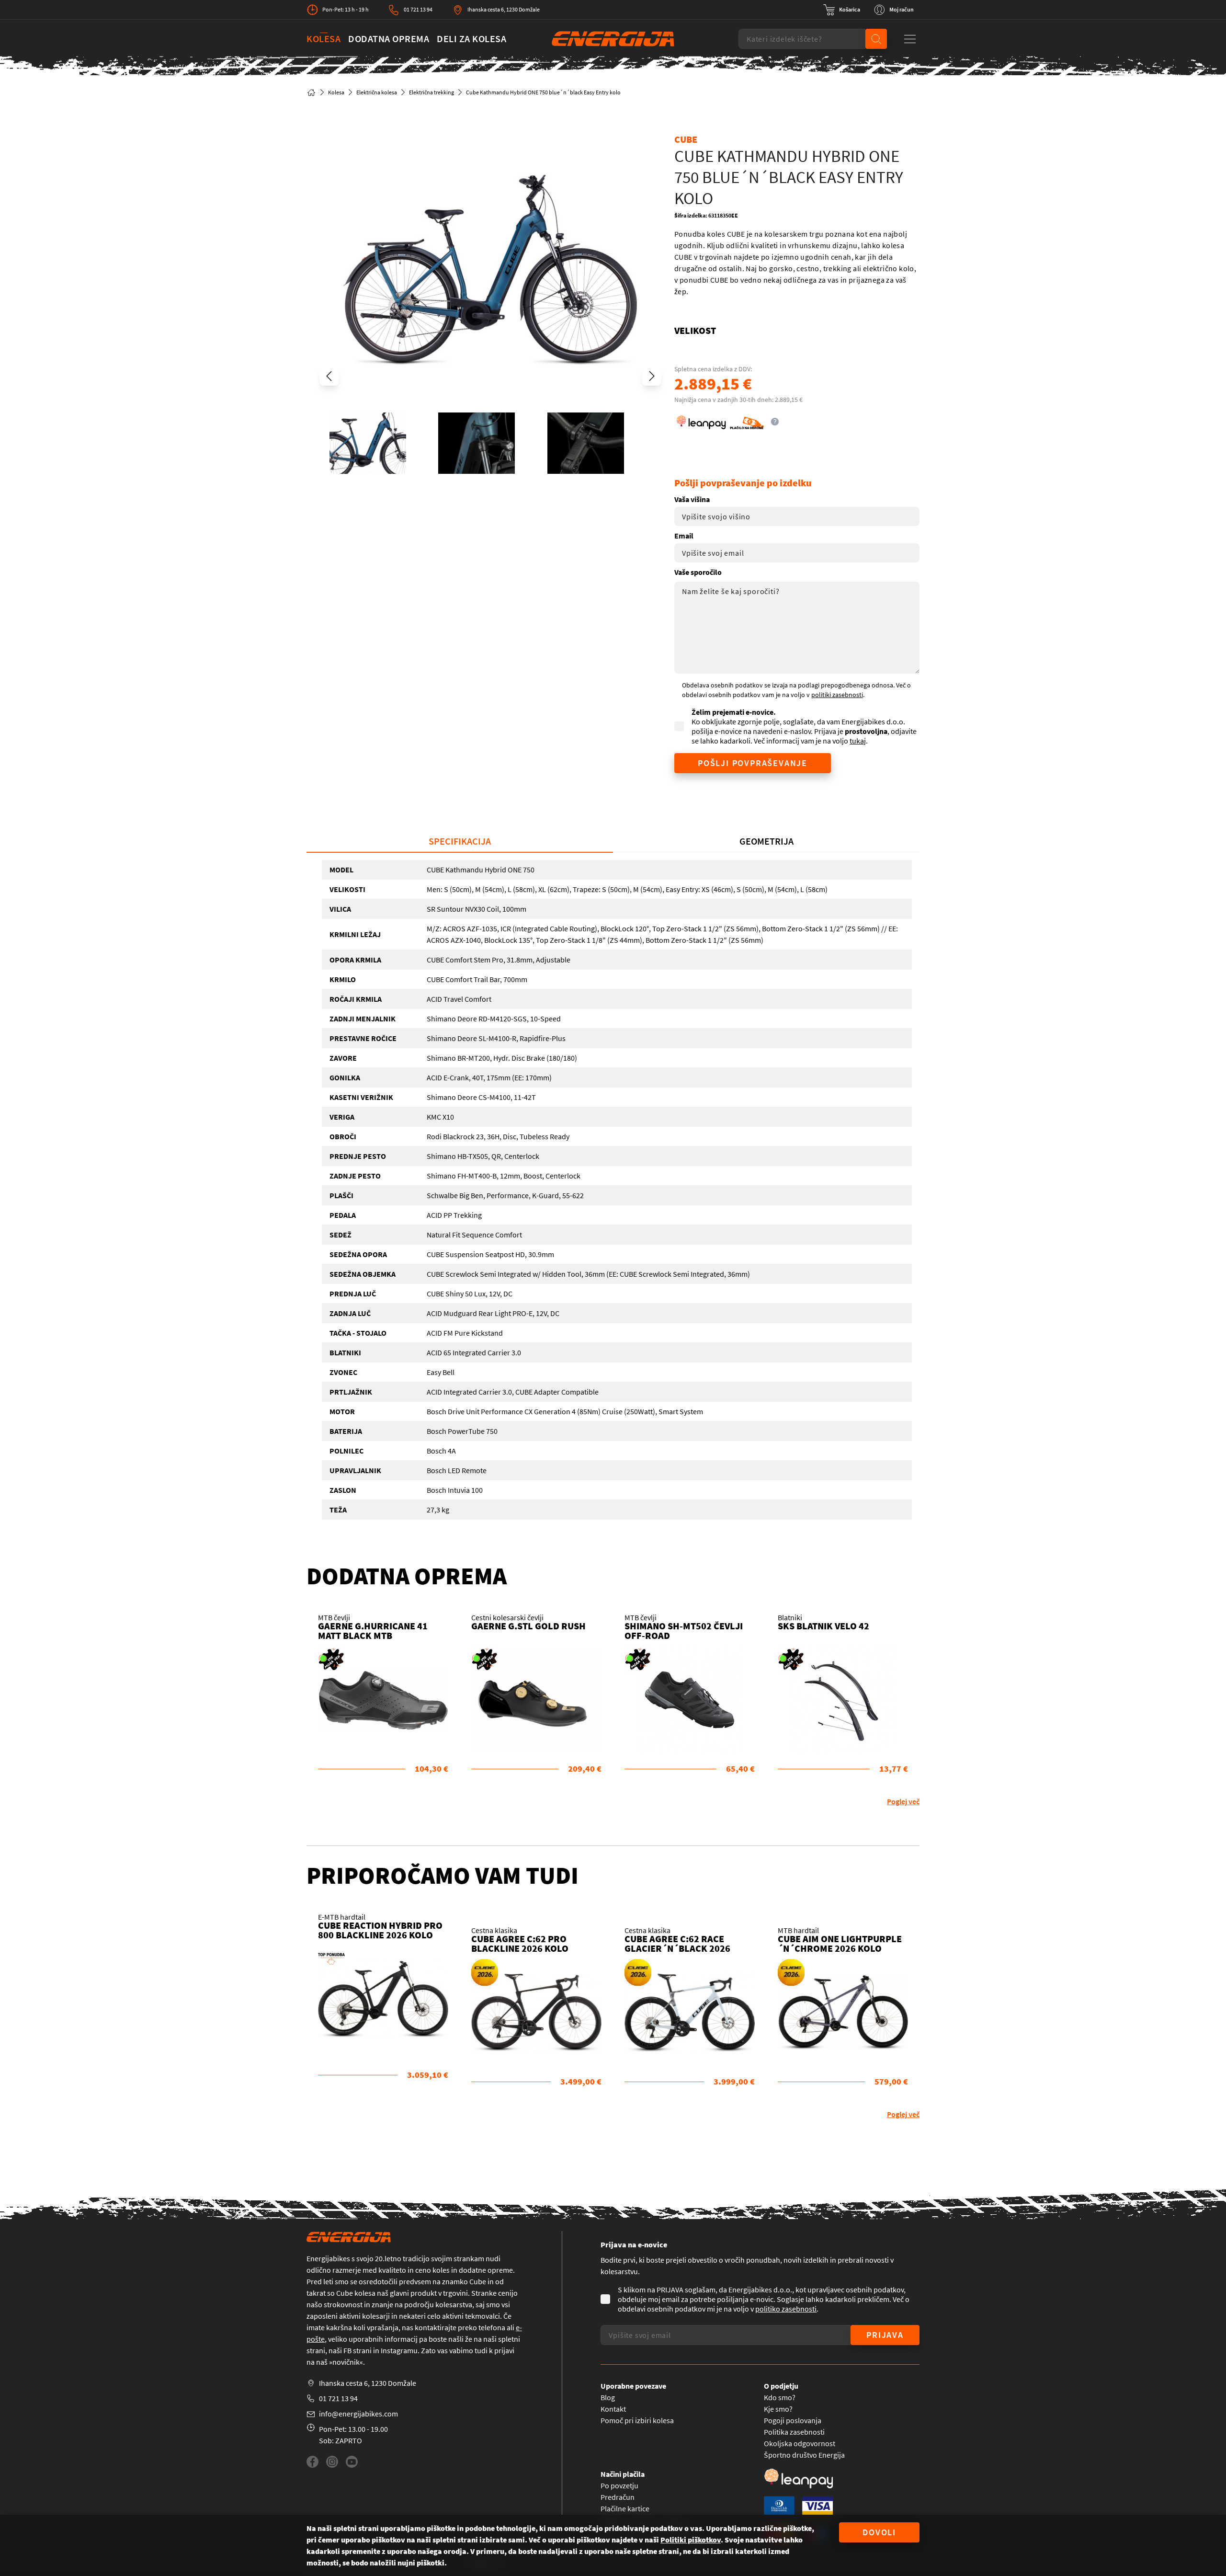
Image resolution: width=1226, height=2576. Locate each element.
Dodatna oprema (389, 39)
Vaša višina (692, 499)
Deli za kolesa (471, 39)
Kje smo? (778, 2409)
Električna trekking (431, 92)
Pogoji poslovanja (793, 2420)
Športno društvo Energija (804, 2455)
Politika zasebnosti (794, 2432)
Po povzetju (619, 2485)
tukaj (858, 741)
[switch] (842, 10)
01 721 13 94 (418, 9)
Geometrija (766, 841)
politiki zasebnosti (837, 695)
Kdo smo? (780, 2397)
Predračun (618, 2497)
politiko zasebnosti (786, 2309)
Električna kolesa (377, 92)
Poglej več (903, 1801)
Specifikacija (460, 841)
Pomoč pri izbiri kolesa (637, 2420)
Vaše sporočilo (698, 572)
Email (684, 536)
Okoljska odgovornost (800, 2443)
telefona (492, 2327)
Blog (608, 2397)
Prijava (885, 2335)
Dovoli (879, 2532)
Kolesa (324, 39)
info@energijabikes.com (358, 2414)
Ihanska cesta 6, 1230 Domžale (504, 9)
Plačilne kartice (625, 2508)
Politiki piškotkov (691, 2540)
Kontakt (613, 2409)
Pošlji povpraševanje (753, 763)
